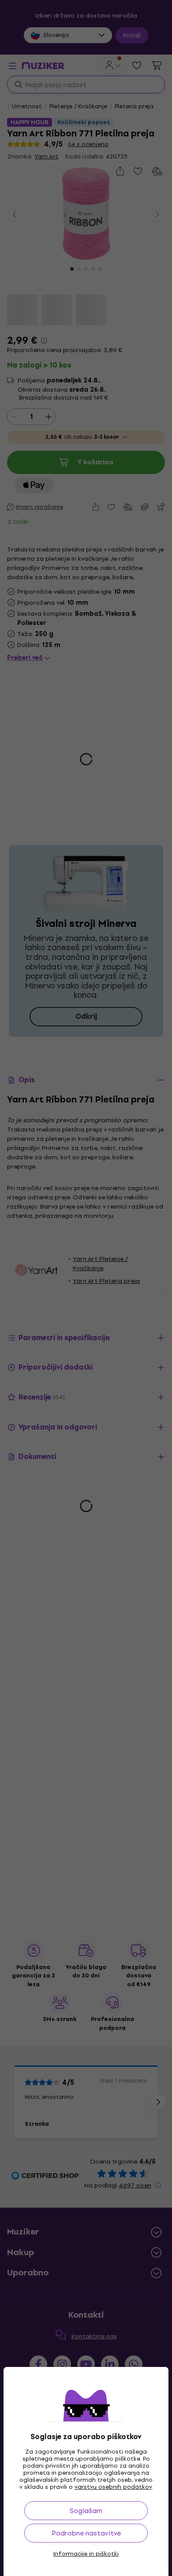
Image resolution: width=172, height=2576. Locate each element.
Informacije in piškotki (86, 2554)
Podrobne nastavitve (86, 2533)
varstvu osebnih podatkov (113, 2487)
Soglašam (86, 2511)
